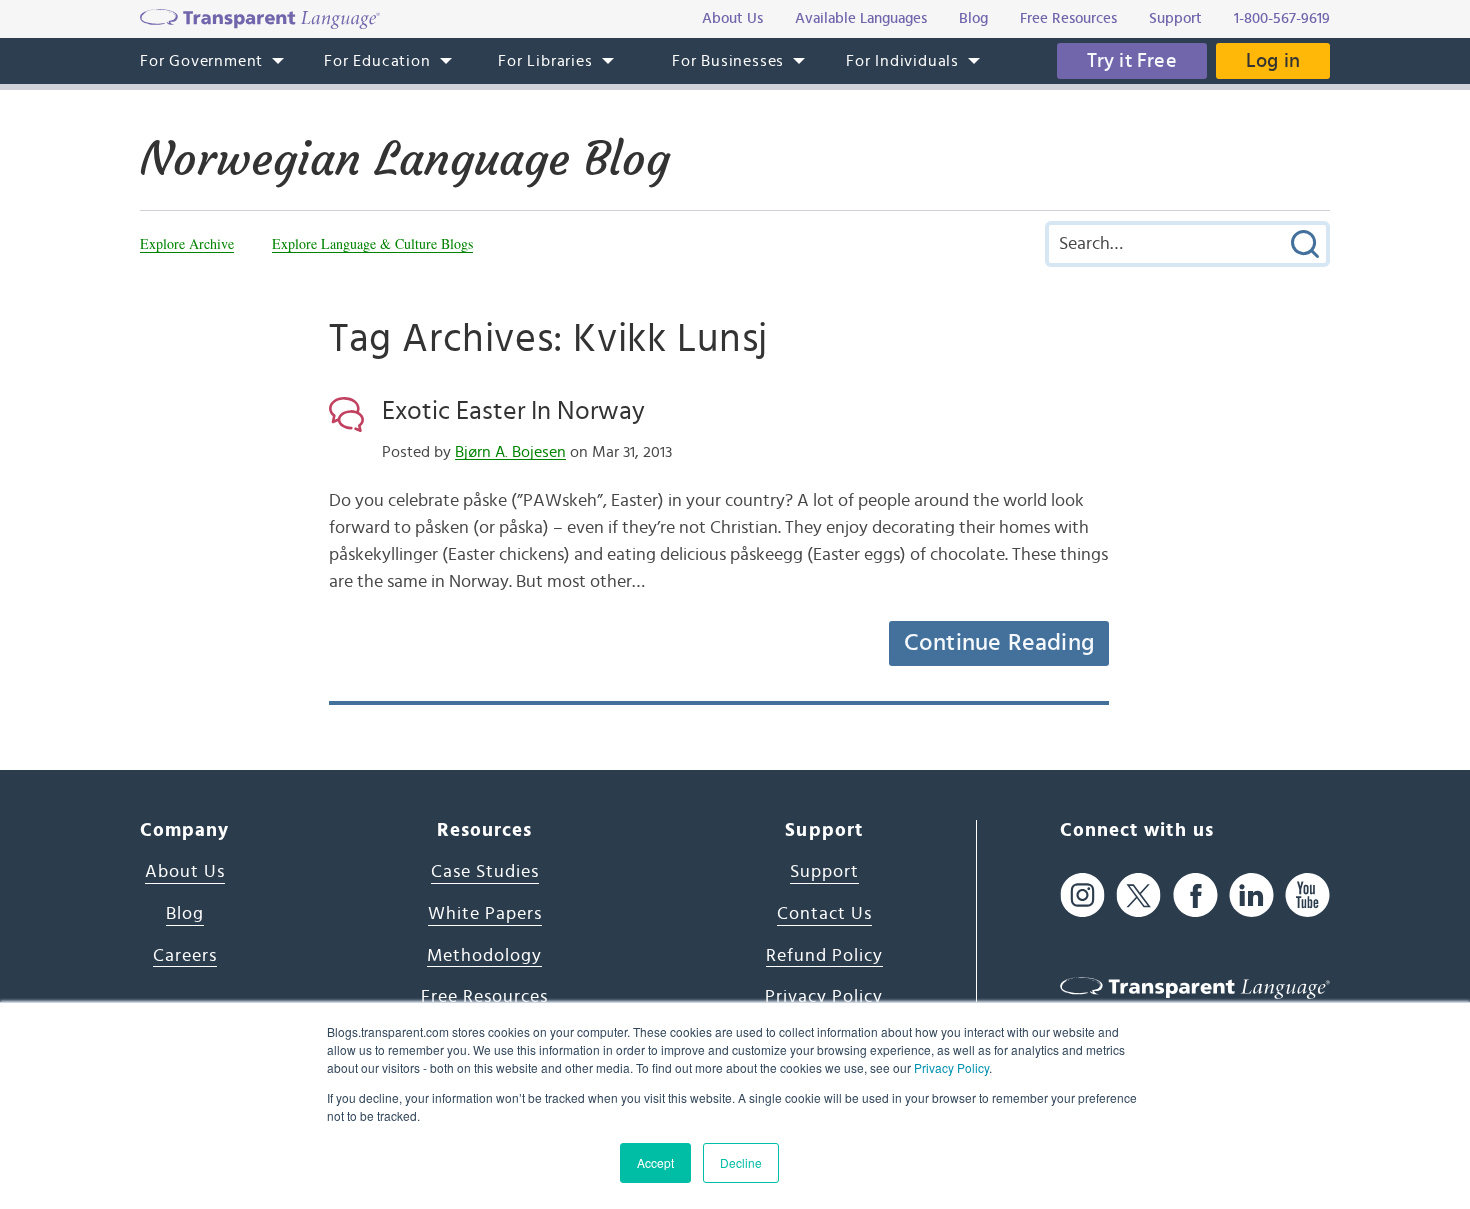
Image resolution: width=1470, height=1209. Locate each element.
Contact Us (824, 914)
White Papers (485, 914)
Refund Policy (824, 956)
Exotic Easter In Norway (513, 411)
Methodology (484, 956)
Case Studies (485, 872)
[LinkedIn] (1251, 894)
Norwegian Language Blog (405, 159)
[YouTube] (1307, 894)
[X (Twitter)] (1138, 894)
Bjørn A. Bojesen (510, 452)
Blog (185, 914)
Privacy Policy (951, 1067)
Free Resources (484, 997)
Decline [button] (741, 1162)
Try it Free (1132, 61)
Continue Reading (999, 643)
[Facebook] (1195, 894)
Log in (1273, 61)
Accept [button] (655, 1162)
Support (824, 872)
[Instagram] (1082, 894)
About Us (185, 872)
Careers (185, 956)
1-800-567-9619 (1282, 18)
